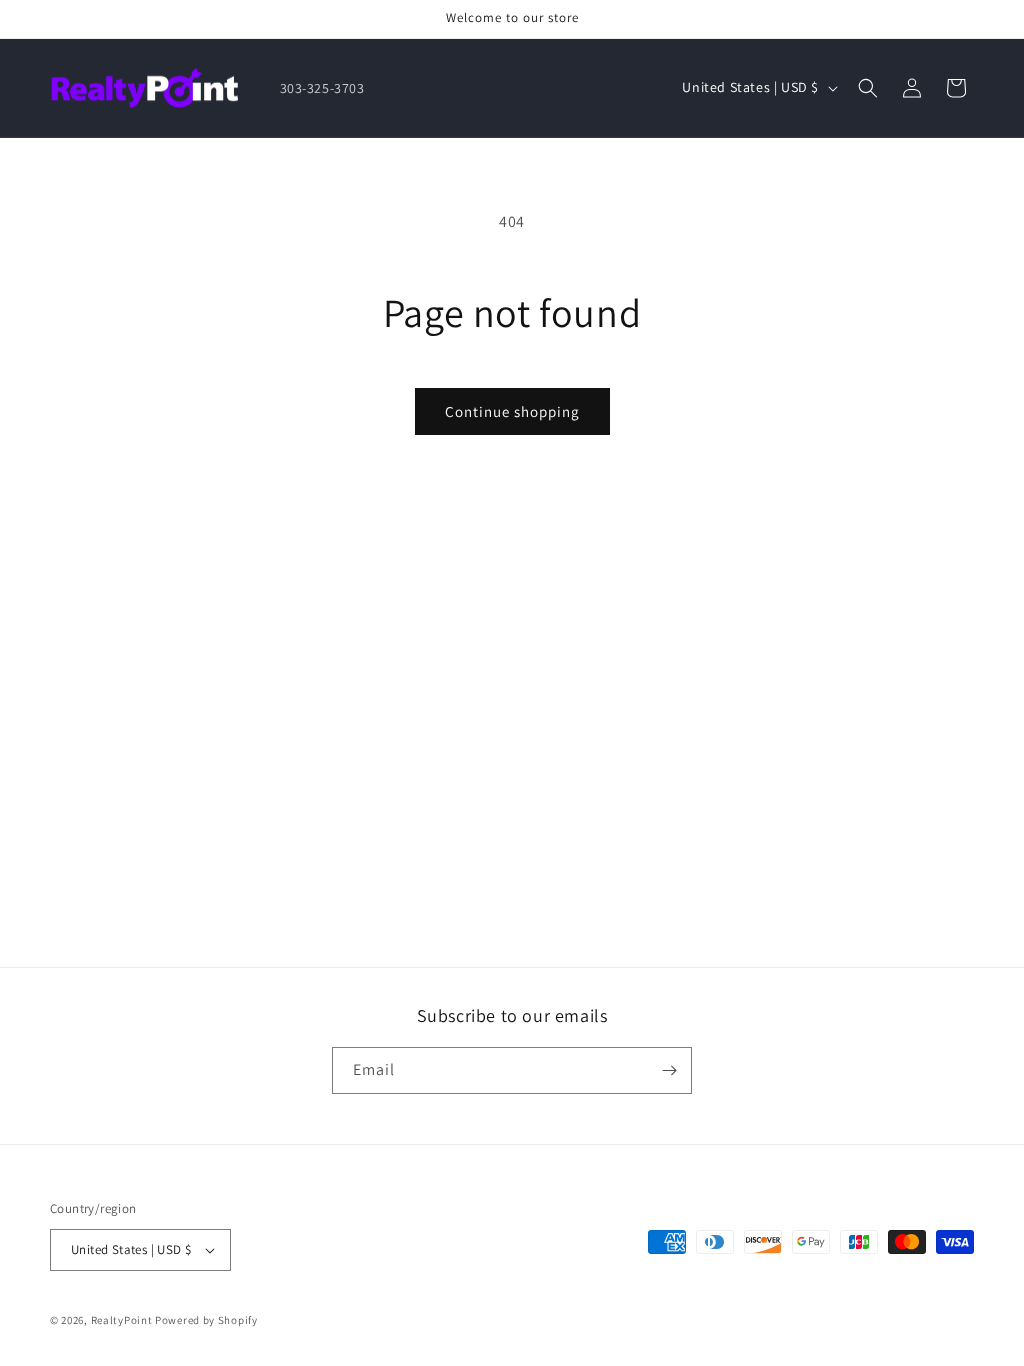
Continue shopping (512, 411)
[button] (868, 88)
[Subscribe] (669, 1070)
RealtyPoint (122, 1320)
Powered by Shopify (206, 1320)
